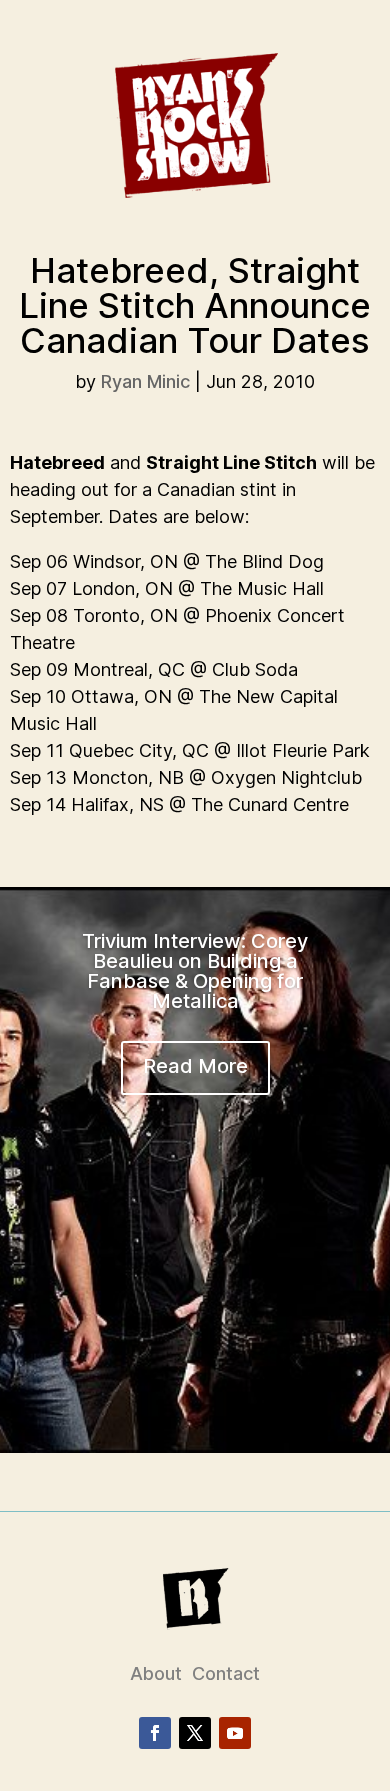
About (156, 1673)
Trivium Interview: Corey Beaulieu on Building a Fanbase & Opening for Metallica (195, 971)
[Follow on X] (195, 1733)
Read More (195, 1066)
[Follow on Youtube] (235, 1733)
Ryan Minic (145, 381)
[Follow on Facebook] (155, 1733)
